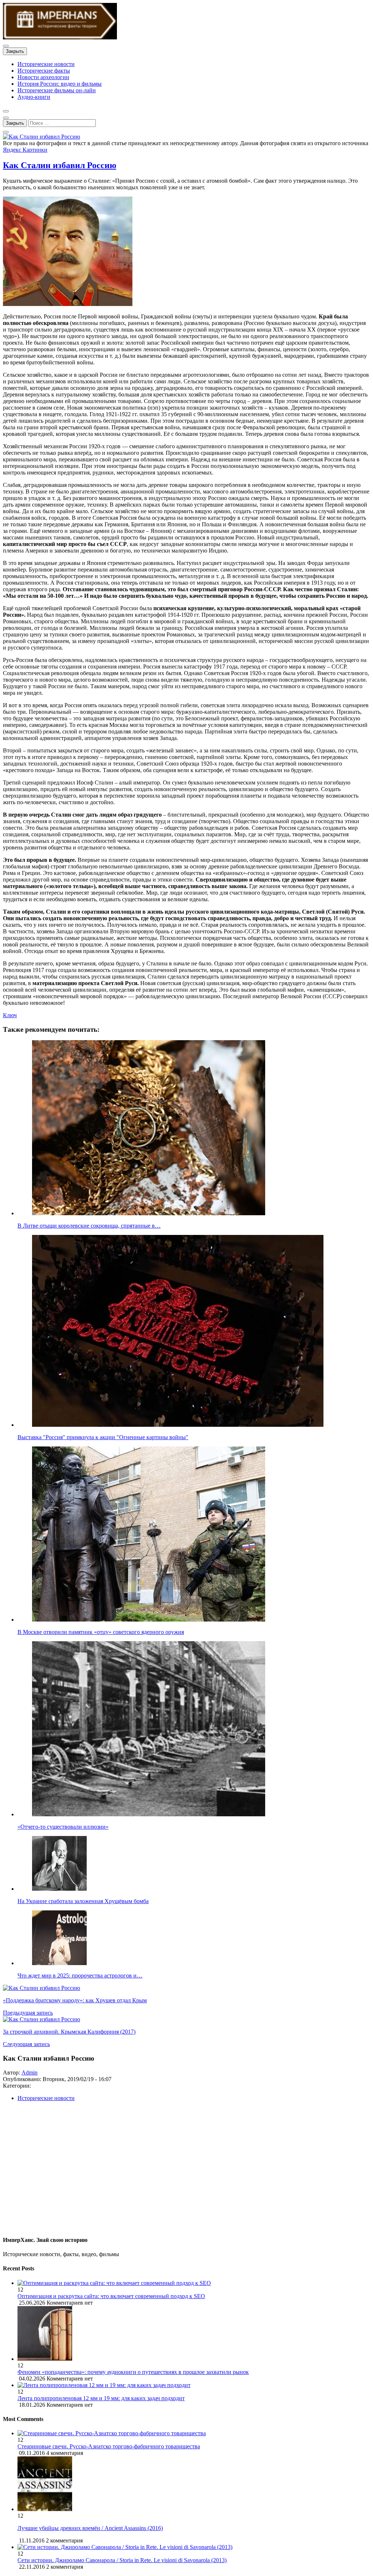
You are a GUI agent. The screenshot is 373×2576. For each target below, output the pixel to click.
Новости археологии (43, 77)
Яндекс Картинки (25, 150)
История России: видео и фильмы (60, 84)
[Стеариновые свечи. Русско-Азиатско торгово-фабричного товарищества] (112, 2433)
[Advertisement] (186, 2172)
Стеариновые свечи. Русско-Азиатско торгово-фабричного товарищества (109, 2446)
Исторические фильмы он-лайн (57, 90)
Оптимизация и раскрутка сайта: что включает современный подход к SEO (111, 2296)
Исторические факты (44, 71)
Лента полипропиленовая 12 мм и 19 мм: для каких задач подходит (101, 2398)
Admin (30, 2073)
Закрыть (15, 51)
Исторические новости (46, 64)
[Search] (6, 132)
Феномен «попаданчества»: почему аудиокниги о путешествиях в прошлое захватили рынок (133, 2372)
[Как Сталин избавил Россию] (42, 137)
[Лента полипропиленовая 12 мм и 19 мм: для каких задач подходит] (194, 2385)
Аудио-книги (34, 97)
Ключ (10, 1015)
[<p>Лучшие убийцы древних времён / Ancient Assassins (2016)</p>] (45, 2509)
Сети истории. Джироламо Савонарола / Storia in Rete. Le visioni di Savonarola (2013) (122, 2560)
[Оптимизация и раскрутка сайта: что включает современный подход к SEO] (194, 2283)
